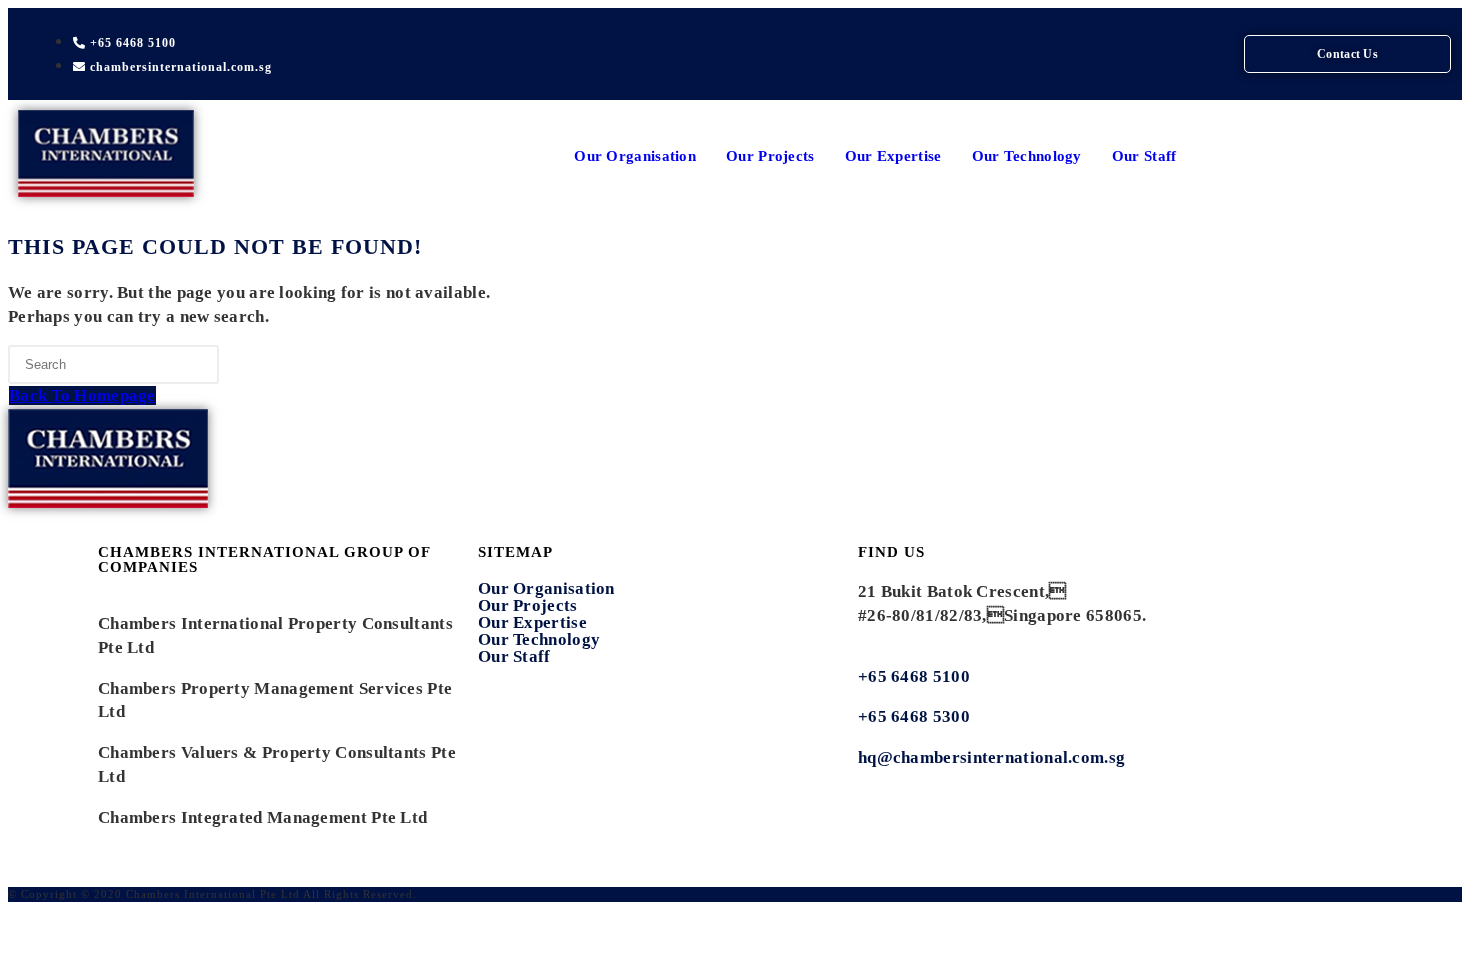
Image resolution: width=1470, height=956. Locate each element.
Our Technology (1027, 156)
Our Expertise (893, 156)
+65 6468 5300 (916, 716)
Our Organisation (635, 156)
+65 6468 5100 (914, 676)
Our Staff (1144, 156)
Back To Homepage (82, 395)
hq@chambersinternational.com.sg (991, 757)
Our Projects (770, 156)
